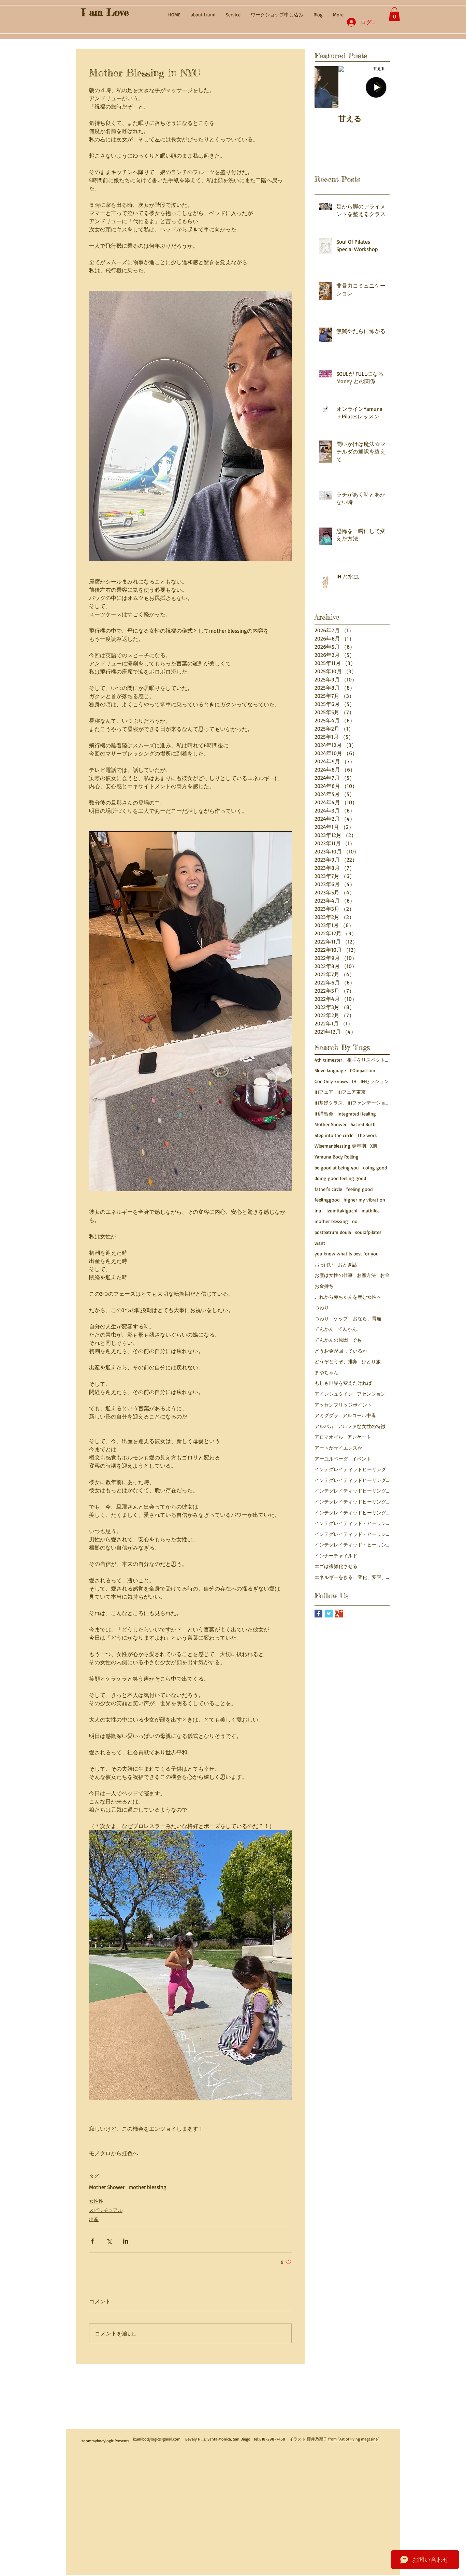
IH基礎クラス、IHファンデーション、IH (352, 1103)
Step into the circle (334, 1135)
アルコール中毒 (359, 1415)
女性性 (96, 2201)
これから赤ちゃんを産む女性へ (348, 1297)
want (320, 1243)
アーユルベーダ (331, 1459)
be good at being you (337, 1168)
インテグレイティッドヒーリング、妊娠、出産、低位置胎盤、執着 (352, 1513)
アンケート (359, 1437)
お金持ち (324, 1286)
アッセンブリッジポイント (343, 1405)
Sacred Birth (363, 1124)
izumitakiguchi (342, 1211)
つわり (322, 1307)
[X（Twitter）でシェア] (109, 2241)
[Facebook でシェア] (92, 2241)
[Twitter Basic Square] (329, 1614)
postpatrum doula (333, 1232)
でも (357, 1340)
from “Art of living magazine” (354, 2439)
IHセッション (375, 1081)
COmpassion (363, 1070)
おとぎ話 (347, 1264)
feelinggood (327, 1200)
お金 (385, 1275)
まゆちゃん (326, 1372)
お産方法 (366, 1275)
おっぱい (324, 1264)
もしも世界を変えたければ (343, 1383)
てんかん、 (350, 1329)
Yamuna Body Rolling (337, 1157)
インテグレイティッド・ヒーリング (352, 1523)
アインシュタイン (334, 1394)
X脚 (374, 1146)
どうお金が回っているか (341, 1351)
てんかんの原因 (331, 1340)
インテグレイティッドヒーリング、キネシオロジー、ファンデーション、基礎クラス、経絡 (352, 1491)
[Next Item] (379, 88)
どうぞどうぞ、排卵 (336, 1361)
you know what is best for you (347, 1254)
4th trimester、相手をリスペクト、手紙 (352, 1060)
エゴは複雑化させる (336, 1566)
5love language (330, 1070)
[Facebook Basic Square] (318, 1614)
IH (354, 1081)
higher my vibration (364, 1200)
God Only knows (331, 1081)
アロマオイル (329, 1437)
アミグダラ (326, 1415)
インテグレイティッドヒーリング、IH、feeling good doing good (352, 1480)
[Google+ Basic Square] (339, 1614)
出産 (94, 2219)
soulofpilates (368, 1232)
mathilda (371, 1211)
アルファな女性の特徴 (362, 1426)
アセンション (371, 1394)
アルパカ (324, 1426)
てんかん (324, 1329)
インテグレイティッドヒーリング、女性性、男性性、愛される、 (352, 1502)
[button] (394, 14)
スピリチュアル (106, 2210)
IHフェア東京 (352, 1092)
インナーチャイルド (336, 1556)
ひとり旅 (371, 1361)
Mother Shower (107, 2187)
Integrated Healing (357, 1114)
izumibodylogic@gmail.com (157, 2439)
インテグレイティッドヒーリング (350, 1469)
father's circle (328, 1189)
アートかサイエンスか (338, 1448)
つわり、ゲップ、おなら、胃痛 (348, 1318)
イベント (362, 1459)
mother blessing (148, 2187)
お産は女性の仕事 (334, 1275)
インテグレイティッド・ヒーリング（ (352, 1534)
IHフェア (324, 1092)
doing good (375, 1168)
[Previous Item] (325, 88)
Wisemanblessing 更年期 (340, 1146)
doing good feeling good (340, 1178)
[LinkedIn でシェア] (126, 2241)
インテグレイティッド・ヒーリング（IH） (352, 1545)
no (355, 1221)
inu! (318, 1211)
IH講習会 (324, 1114)
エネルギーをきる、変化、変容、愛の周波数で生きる (352, 1577)
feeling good (359, 1189)
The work (367, 1135)
